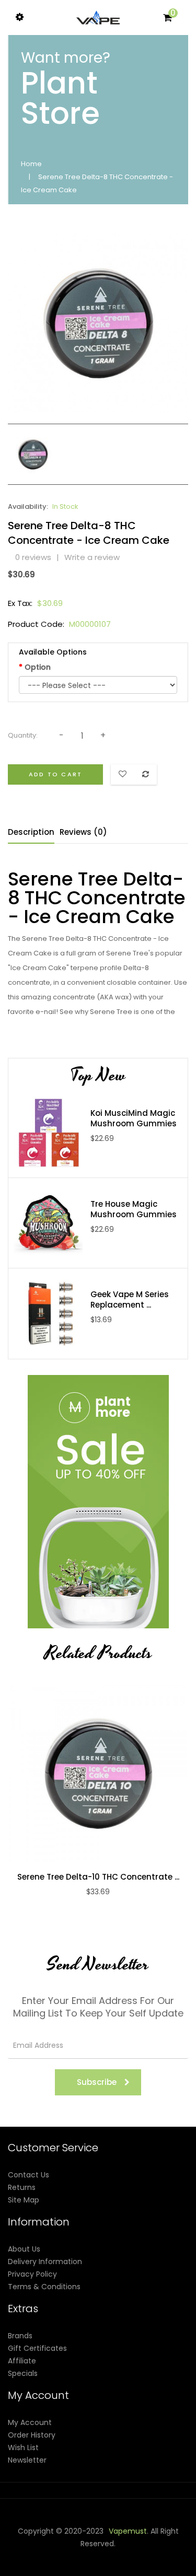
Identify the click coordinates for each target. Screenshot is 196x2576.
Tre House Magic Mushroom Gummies (134, 1209)
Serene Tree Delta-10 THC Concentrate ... (98, 1877)
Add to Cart (55, 774)
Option (38, 667)
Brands (20, 2336)
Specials (23, 2373)
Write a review (92, 557)
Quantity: (23, 735)
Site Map (24, 2200)
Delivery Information (45, 2262)
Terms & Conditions (44, 2287)
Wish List (23, 2447)
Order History (32, 2435)
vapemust (128, 2531)
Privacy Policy (32, 2274)
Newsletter (27, 2460)
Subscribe (97, 2082)
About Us (24, 2249)
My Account (30, 2422)
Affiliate (22, 2361)
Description (31, 832)
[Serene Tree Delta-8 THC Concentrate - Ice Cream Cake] (33, 453)
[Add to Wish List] (109, 1773)
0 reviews (33, 557)
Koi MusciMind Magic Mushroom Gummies (134, 1118)
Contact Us (28, 2175)
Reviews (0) (83, 832)
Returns (22, 2187)
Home (31, 164)
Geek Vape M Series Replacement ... (130, 1300)
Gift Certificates (37, 2348)
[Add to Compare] (87, 1773)
